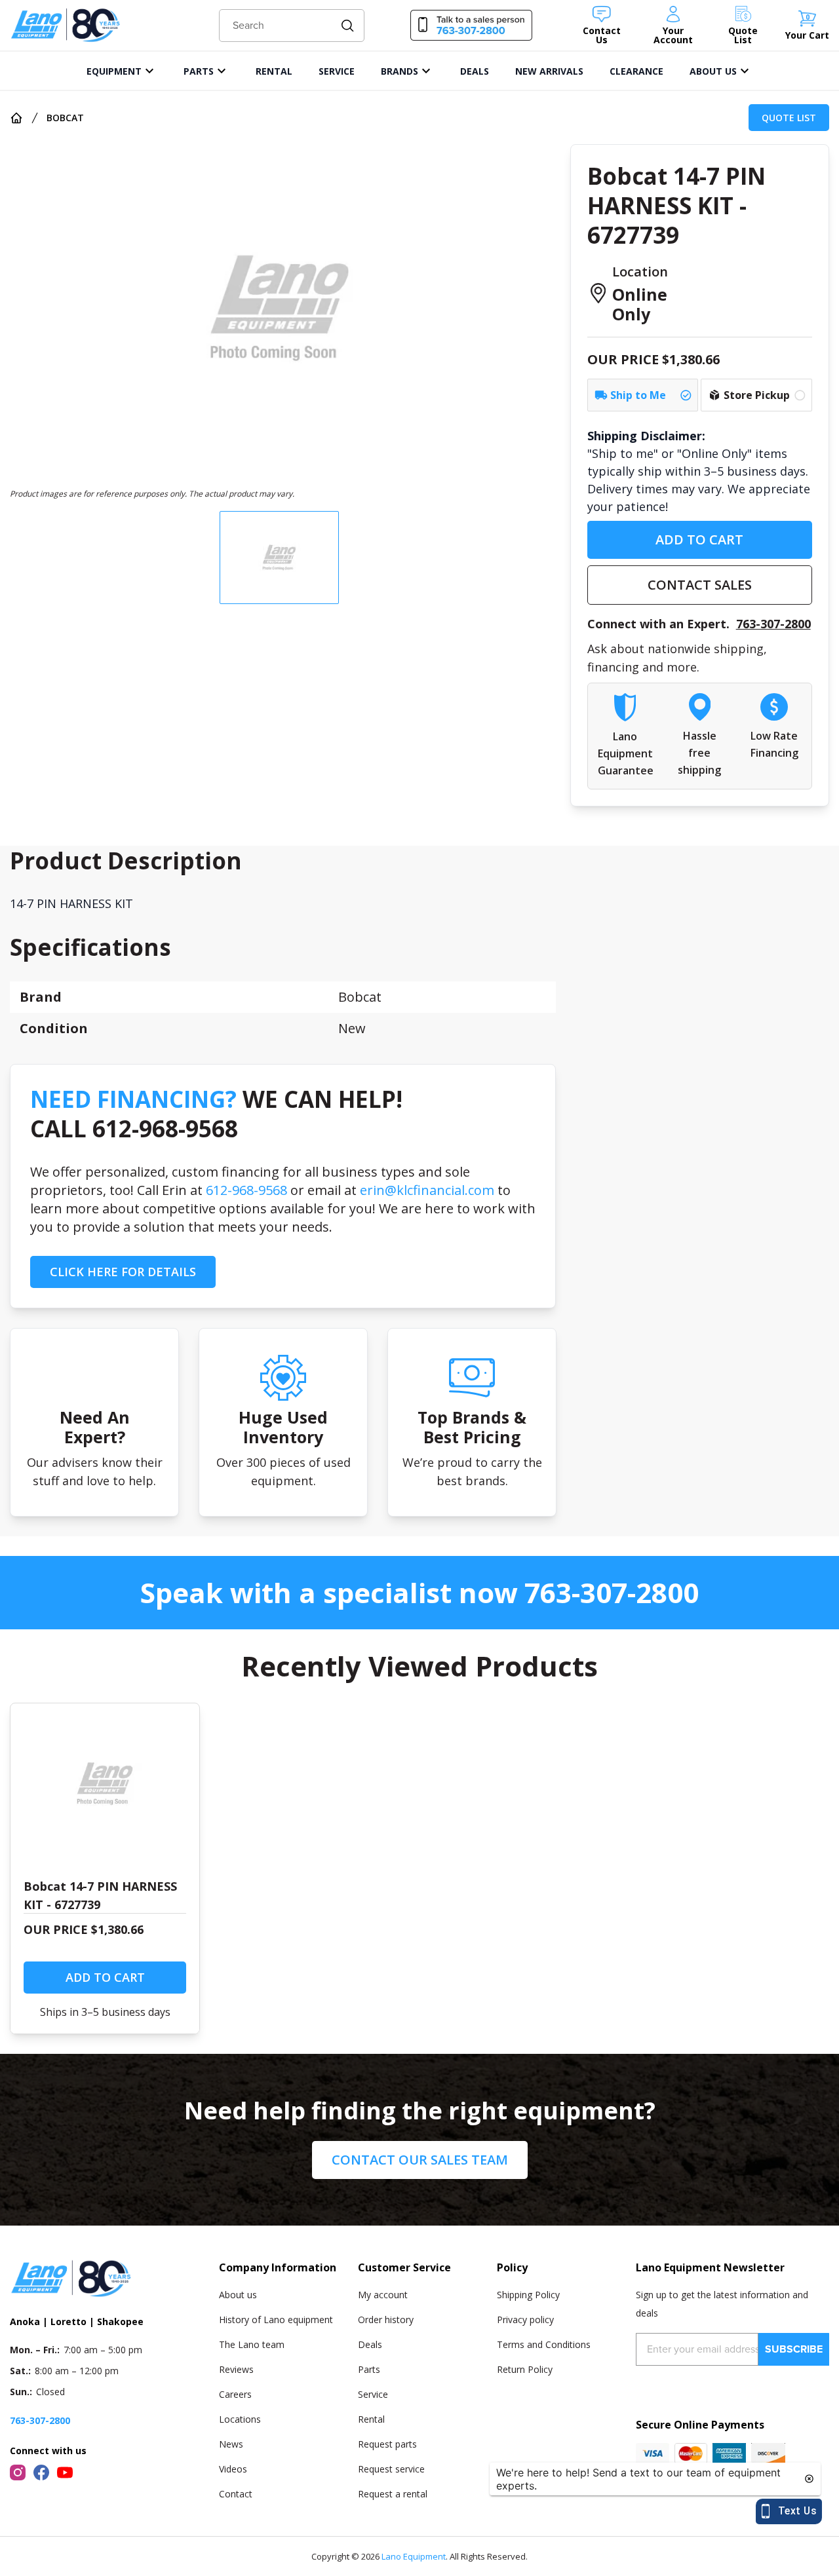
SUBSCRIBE (794, 2349)
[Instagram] (18, 2472)
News (231, 2444)
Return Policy (525, 2369)
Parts (369, 2369)
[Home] (16, 118)
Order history (386, 2320)
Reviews (236, 2369)
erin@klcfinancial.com (427, 1190)
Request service (391, 2469)
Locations (240, 2419)
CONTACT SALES (700, 585)
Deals (370, 2344)
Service (373, 2394)
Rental (371, 2419)
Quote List (789, 118)
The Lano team (252, 2344)
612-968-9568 (246, 1190)
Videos (233, 2469)
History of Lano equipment (276, 2320)
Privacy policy (525, 2320)
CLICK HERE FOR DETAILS (123, 1272)
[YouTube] (65, 2472)
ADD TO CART (699, 540)
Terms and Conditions (544, 2344)
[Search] (348, 26)
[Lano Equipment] (66, 25)
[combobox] (292, 26)
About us (238, 2295)
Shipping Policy (528, 2295)
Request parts (387, 2444)
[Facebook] (41, 2472)
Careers (235, 2394)
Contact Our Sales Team (420, 2160)
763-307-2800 (773, 624)
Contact (236, 2494)
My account (383, 2295)
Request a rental (393, 2494)
